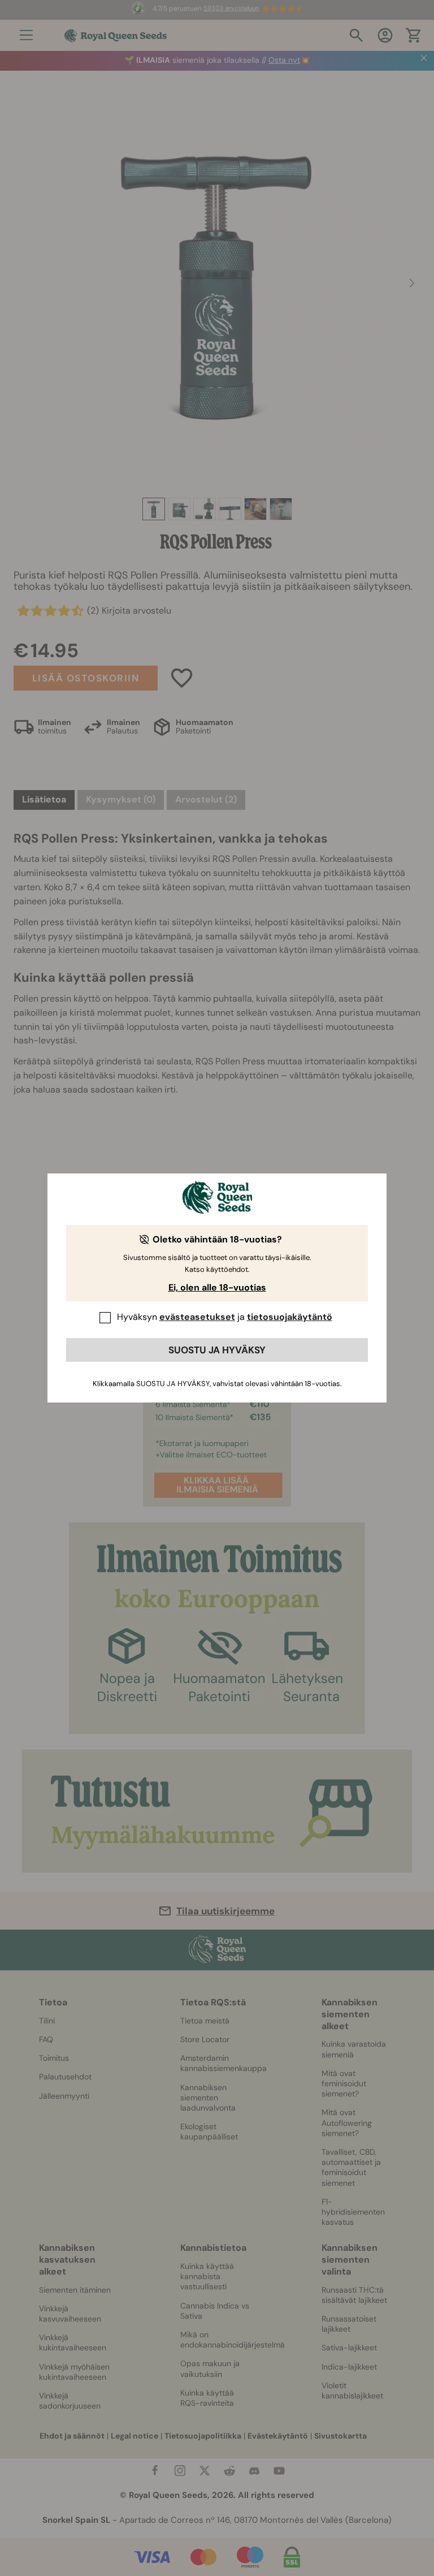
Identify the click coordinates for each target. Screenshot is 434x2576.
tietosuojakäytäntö (290, 1317)
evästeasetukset (197, 1317)
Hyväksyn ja (225, 1317)
